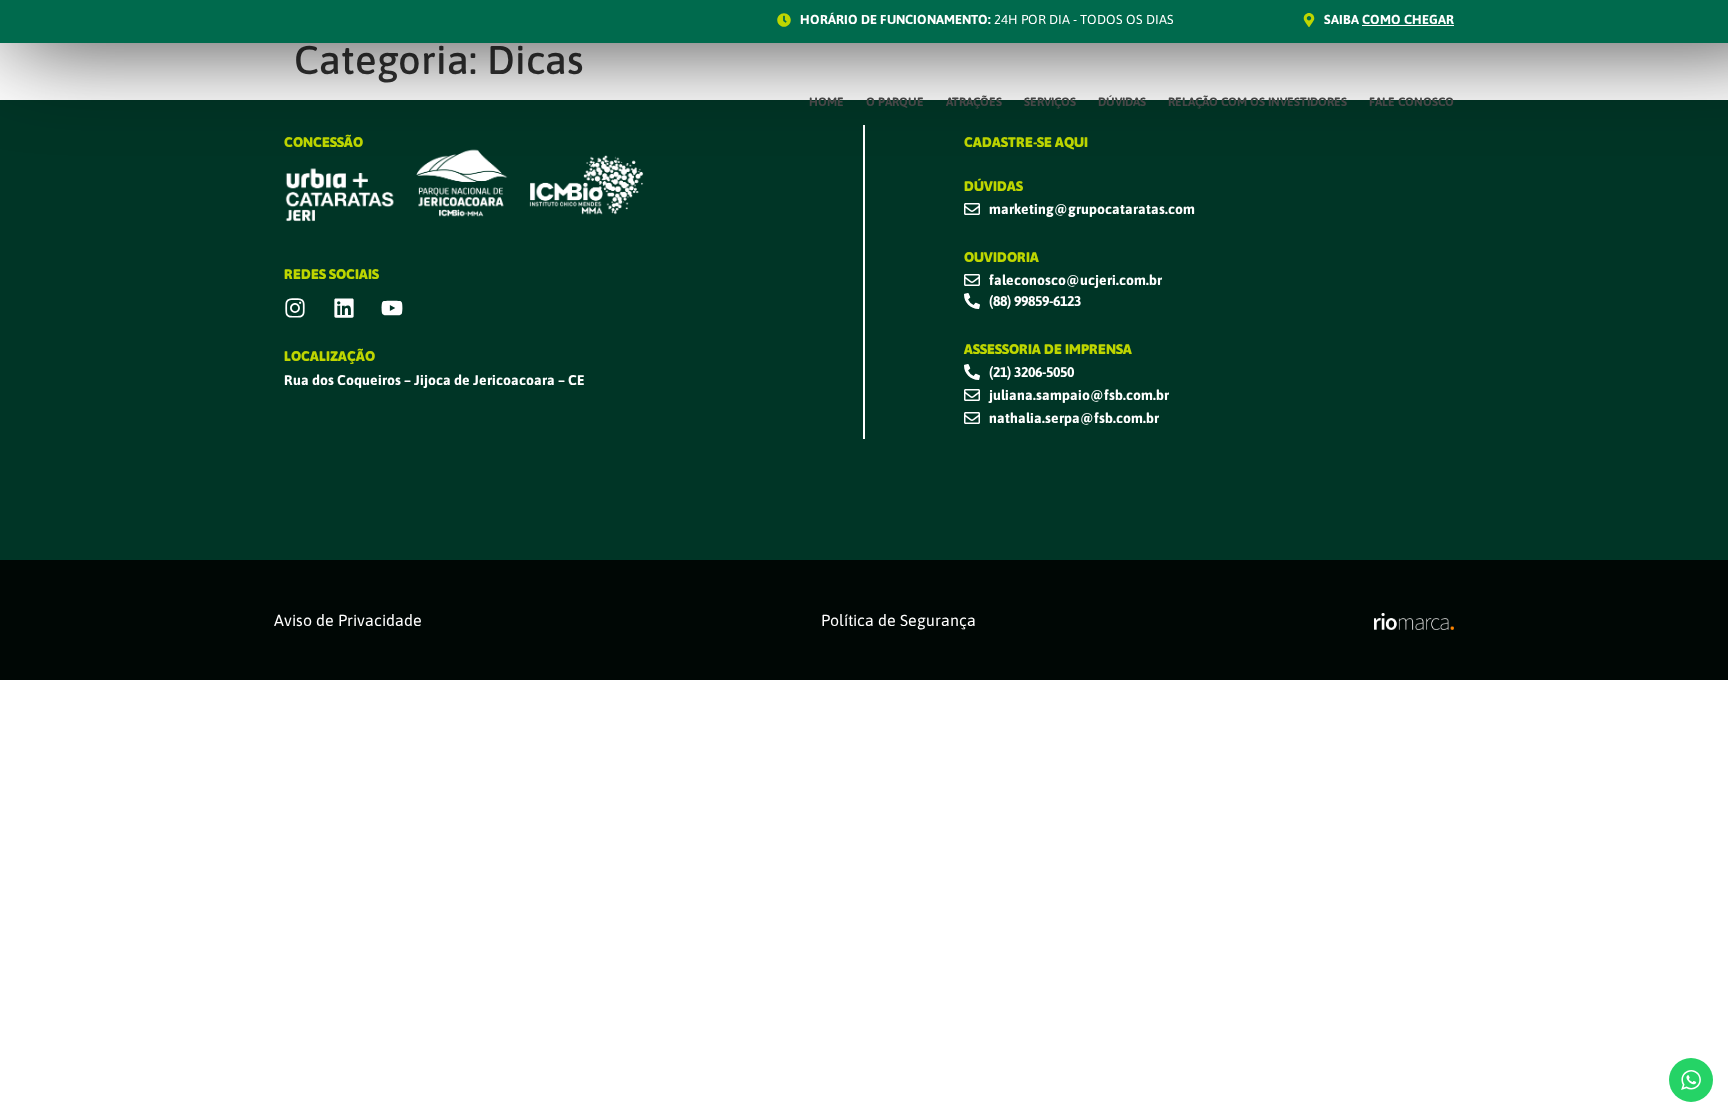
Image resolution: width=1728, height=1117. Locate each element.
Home (826, 102)
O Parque (895, 102)
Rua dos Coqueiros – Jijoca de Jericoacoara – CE (434, 380)
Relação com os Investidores (1257, 102)
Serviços (1050, 102)
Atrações (974, 102)
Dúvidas (1122, 102)
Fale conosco (1411, 102)
